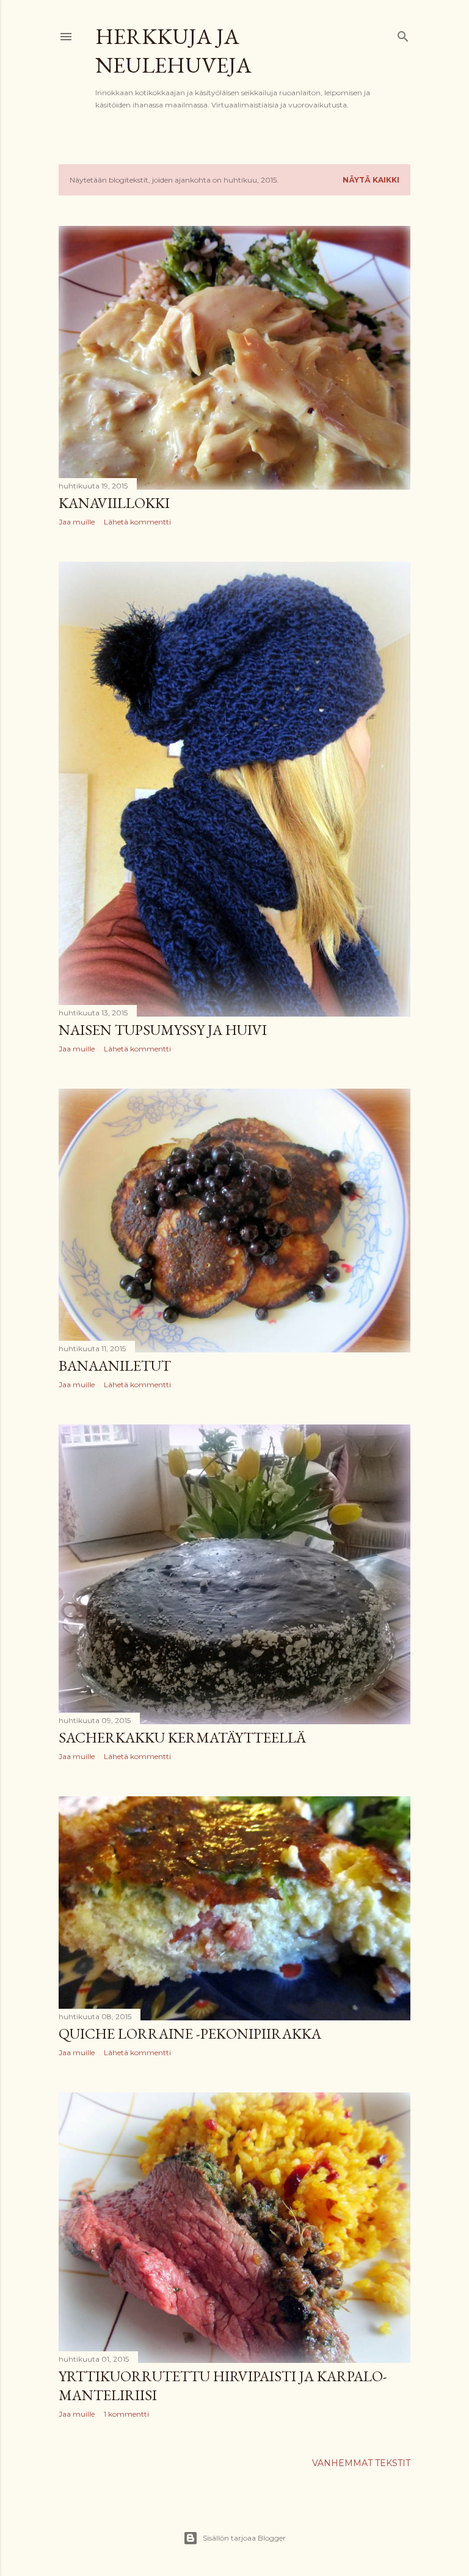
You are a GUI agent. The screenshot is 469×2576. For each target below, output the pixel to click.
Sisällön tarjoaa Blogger (244, 2538)
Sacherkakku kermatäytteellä (182, 1737)
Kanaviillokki (114, 503)
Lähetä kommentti (137, 522)
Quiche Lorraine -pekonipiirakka (190, 2034)
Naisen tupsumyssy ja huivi (163, 1030)
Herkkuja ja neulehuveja (173, 51)
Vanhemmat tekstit (361, 2463)
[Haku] (403, 34)
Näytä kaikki (371, 180)
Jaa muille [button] (77, 522)
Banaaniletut (115, 1366)
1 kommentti (126, 2414)
